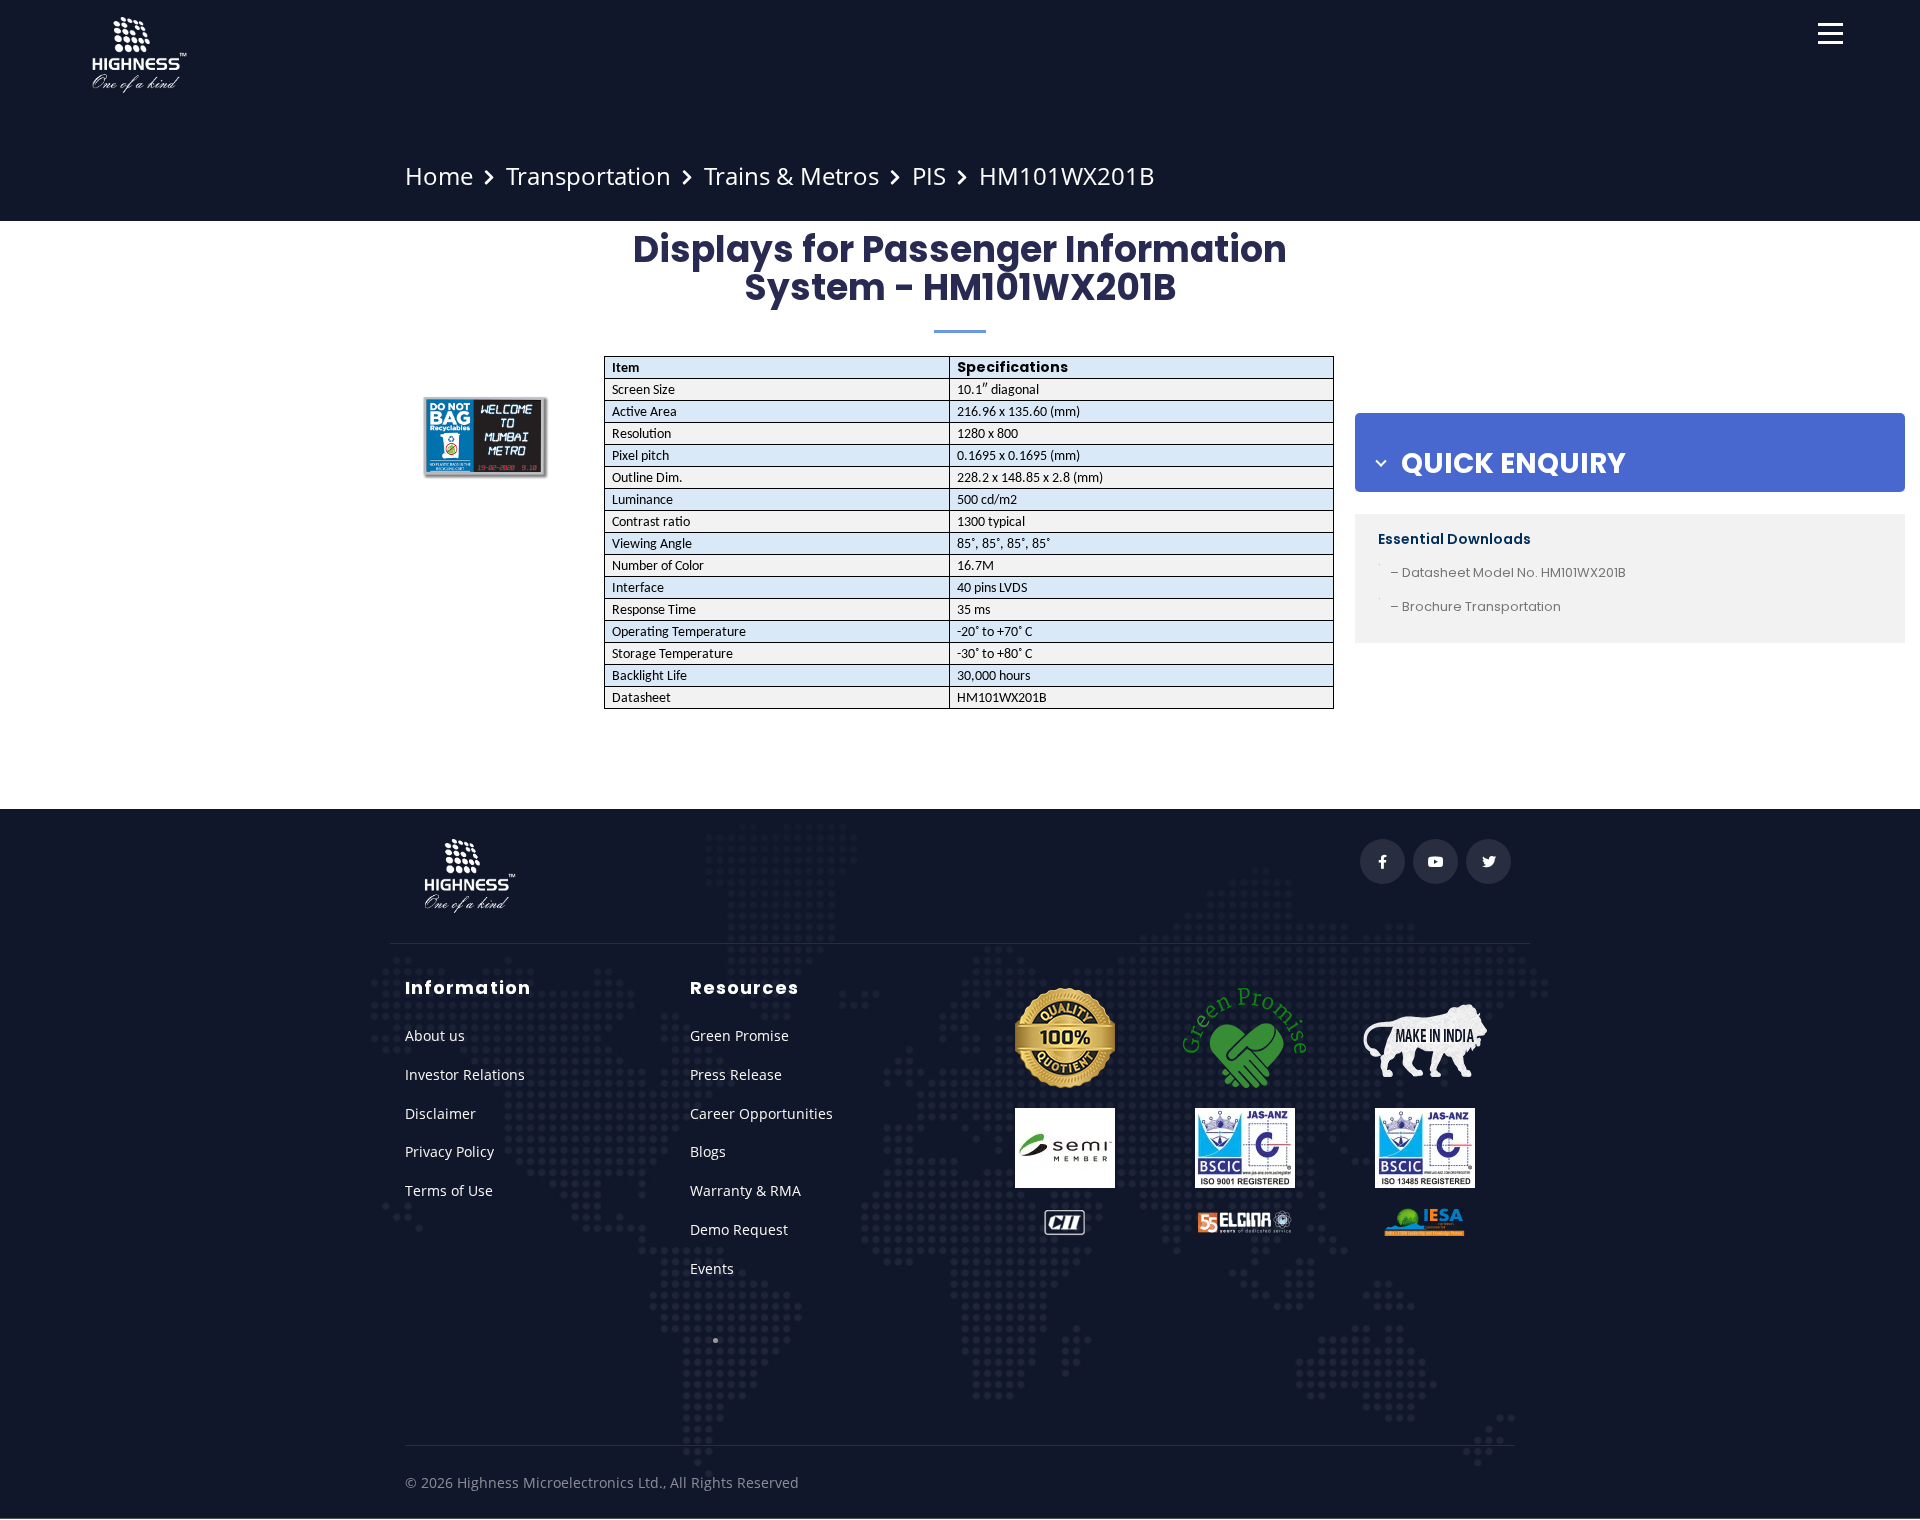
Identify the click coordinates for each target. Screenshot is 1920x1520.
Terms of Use (449, 1190)
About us (435, 1035)
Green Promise (739, 1035)
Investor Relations (465, 1074)
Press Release (736, 1074)
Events (712, 1268)
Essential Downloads (1454, 539)
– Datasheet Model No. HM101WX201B (1508, 572)
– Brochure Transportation (1475, 606)
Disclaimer (440, 1113)
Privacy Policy (449, 1151)
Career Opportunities (761, 1113)
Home (439, 175)
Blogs (708, 1151)
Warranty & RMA (745, 1190)
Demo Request (739, 1229)
